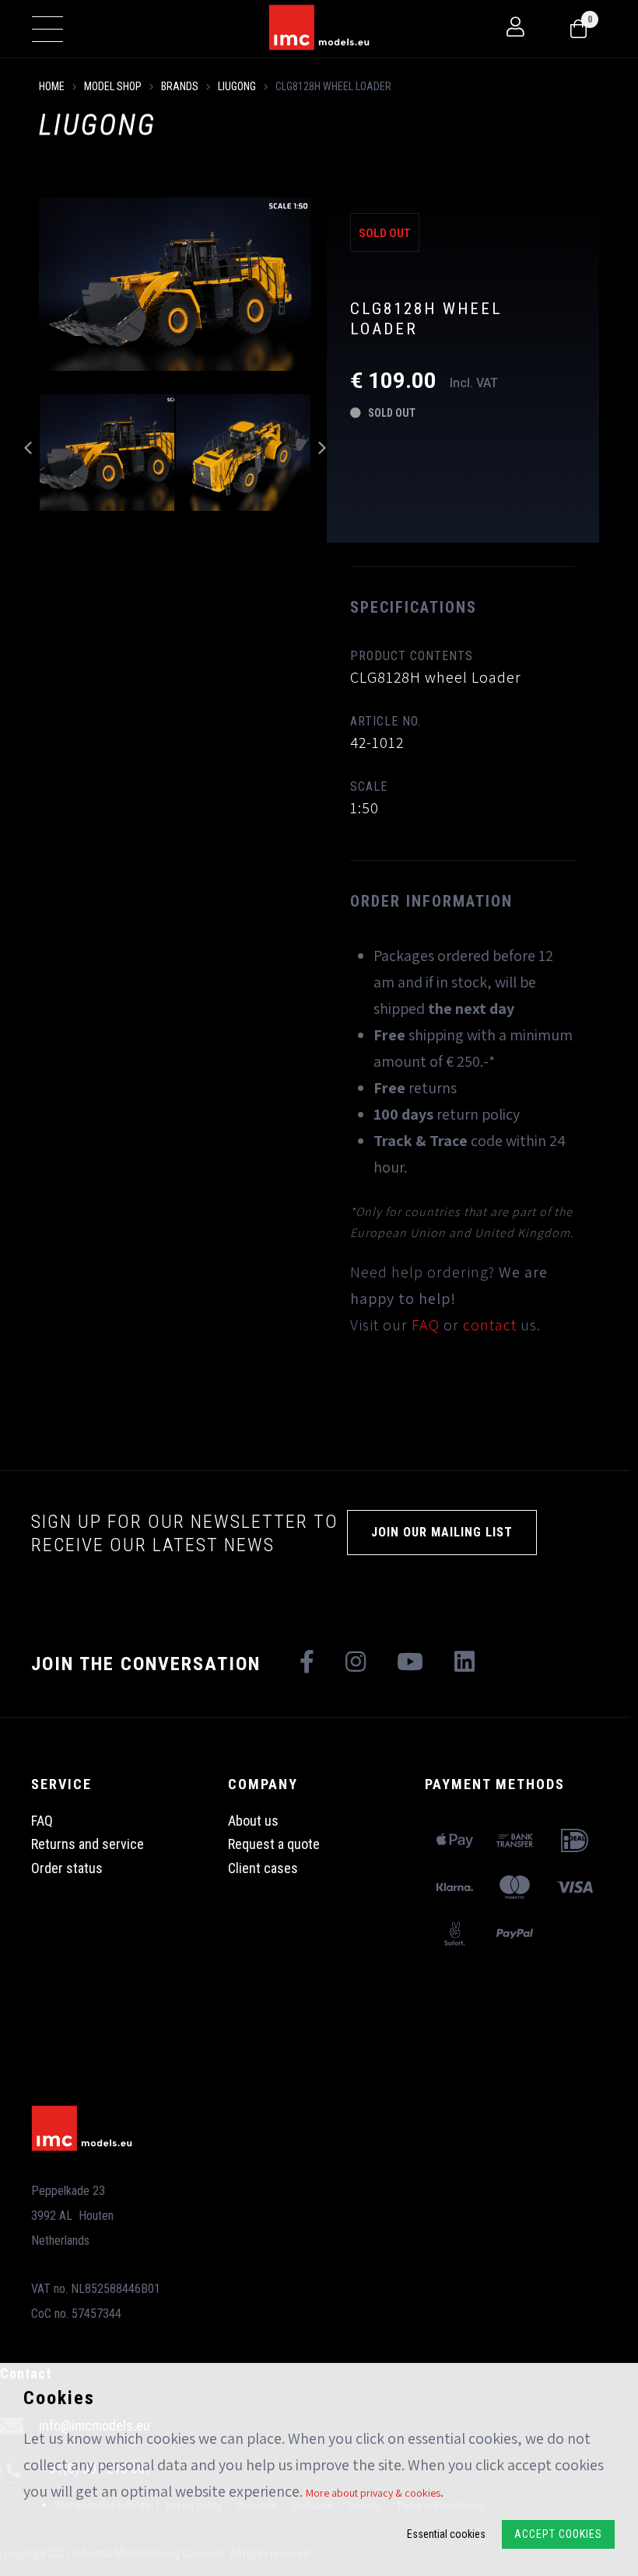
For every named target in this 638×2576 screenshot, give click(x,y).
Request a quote (274, 1844)
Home (52, 86)
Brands (180, 86)
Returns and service (88, 1844)
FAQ (426, 1325)
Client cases (263, 1868)
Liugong (237, 86)
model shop (113, 86)
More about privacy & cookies (373, 2493)
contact (490, 1325)
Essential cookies (446, 2534)
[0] (578, 30)
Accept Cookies (558, 2534)
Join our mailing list (442, 1532)
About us (253, 1821)
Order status (67, 1868)
